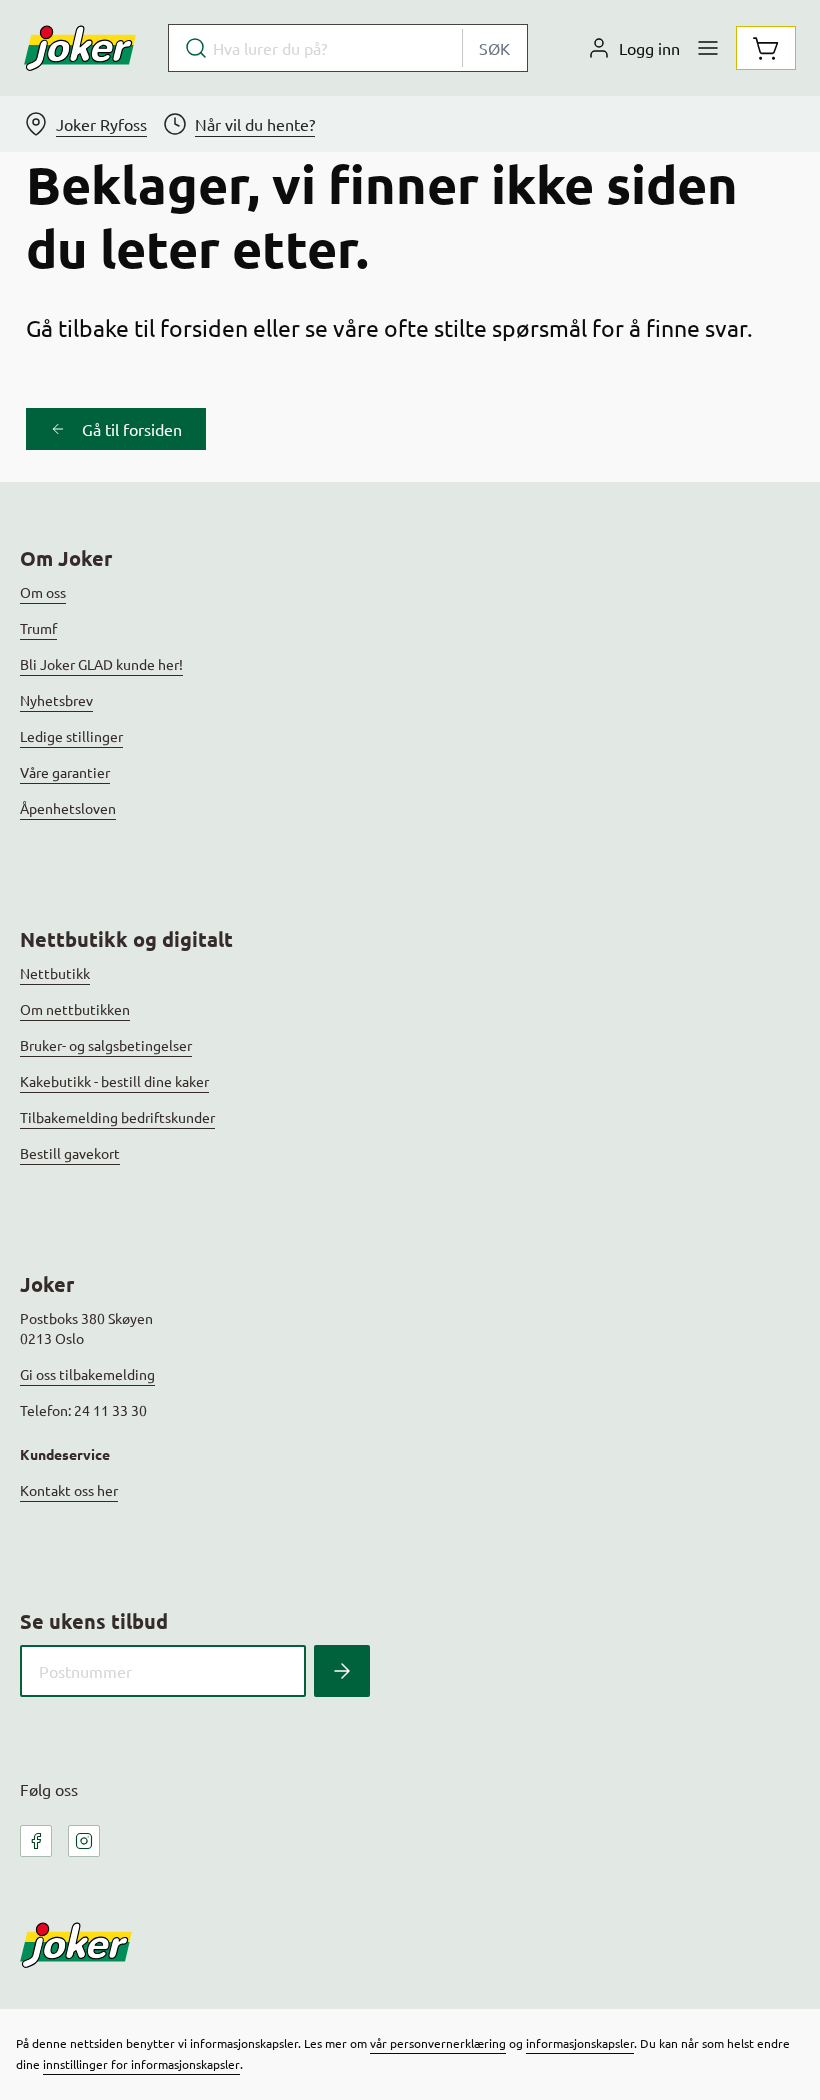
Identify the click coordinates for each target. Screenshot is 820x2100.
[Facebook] (36, 1841)
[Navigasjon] (708, 48)
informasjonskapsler (580, 2043)
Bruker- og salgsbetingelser (106, 1045)
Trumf (38, 628)
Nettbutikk (55, 973)
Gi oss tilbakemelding (87, 1374)
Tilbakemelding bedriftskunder (117, 1117)
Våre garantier (65, 772)
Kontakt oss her (69, 1490)
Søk (494, 48)
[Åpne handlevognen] (766, 48)
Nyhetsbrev (56, 700)
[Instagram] (84, 1841)
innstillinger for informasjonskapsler (141, 2064)
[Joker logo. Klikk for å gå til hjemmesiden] (80, 48)
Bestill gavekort (70, 1153)
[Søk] (342, 1671)
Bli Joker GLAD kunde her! (101, 664)
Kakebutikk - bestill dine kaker (114, 1081)
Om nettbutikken (75, 1009)
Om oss (43, 592)
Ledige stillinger (71, 736)
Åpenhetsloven (68, 808)
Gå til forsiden (132, 429)
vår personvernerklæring (438, 2043)
